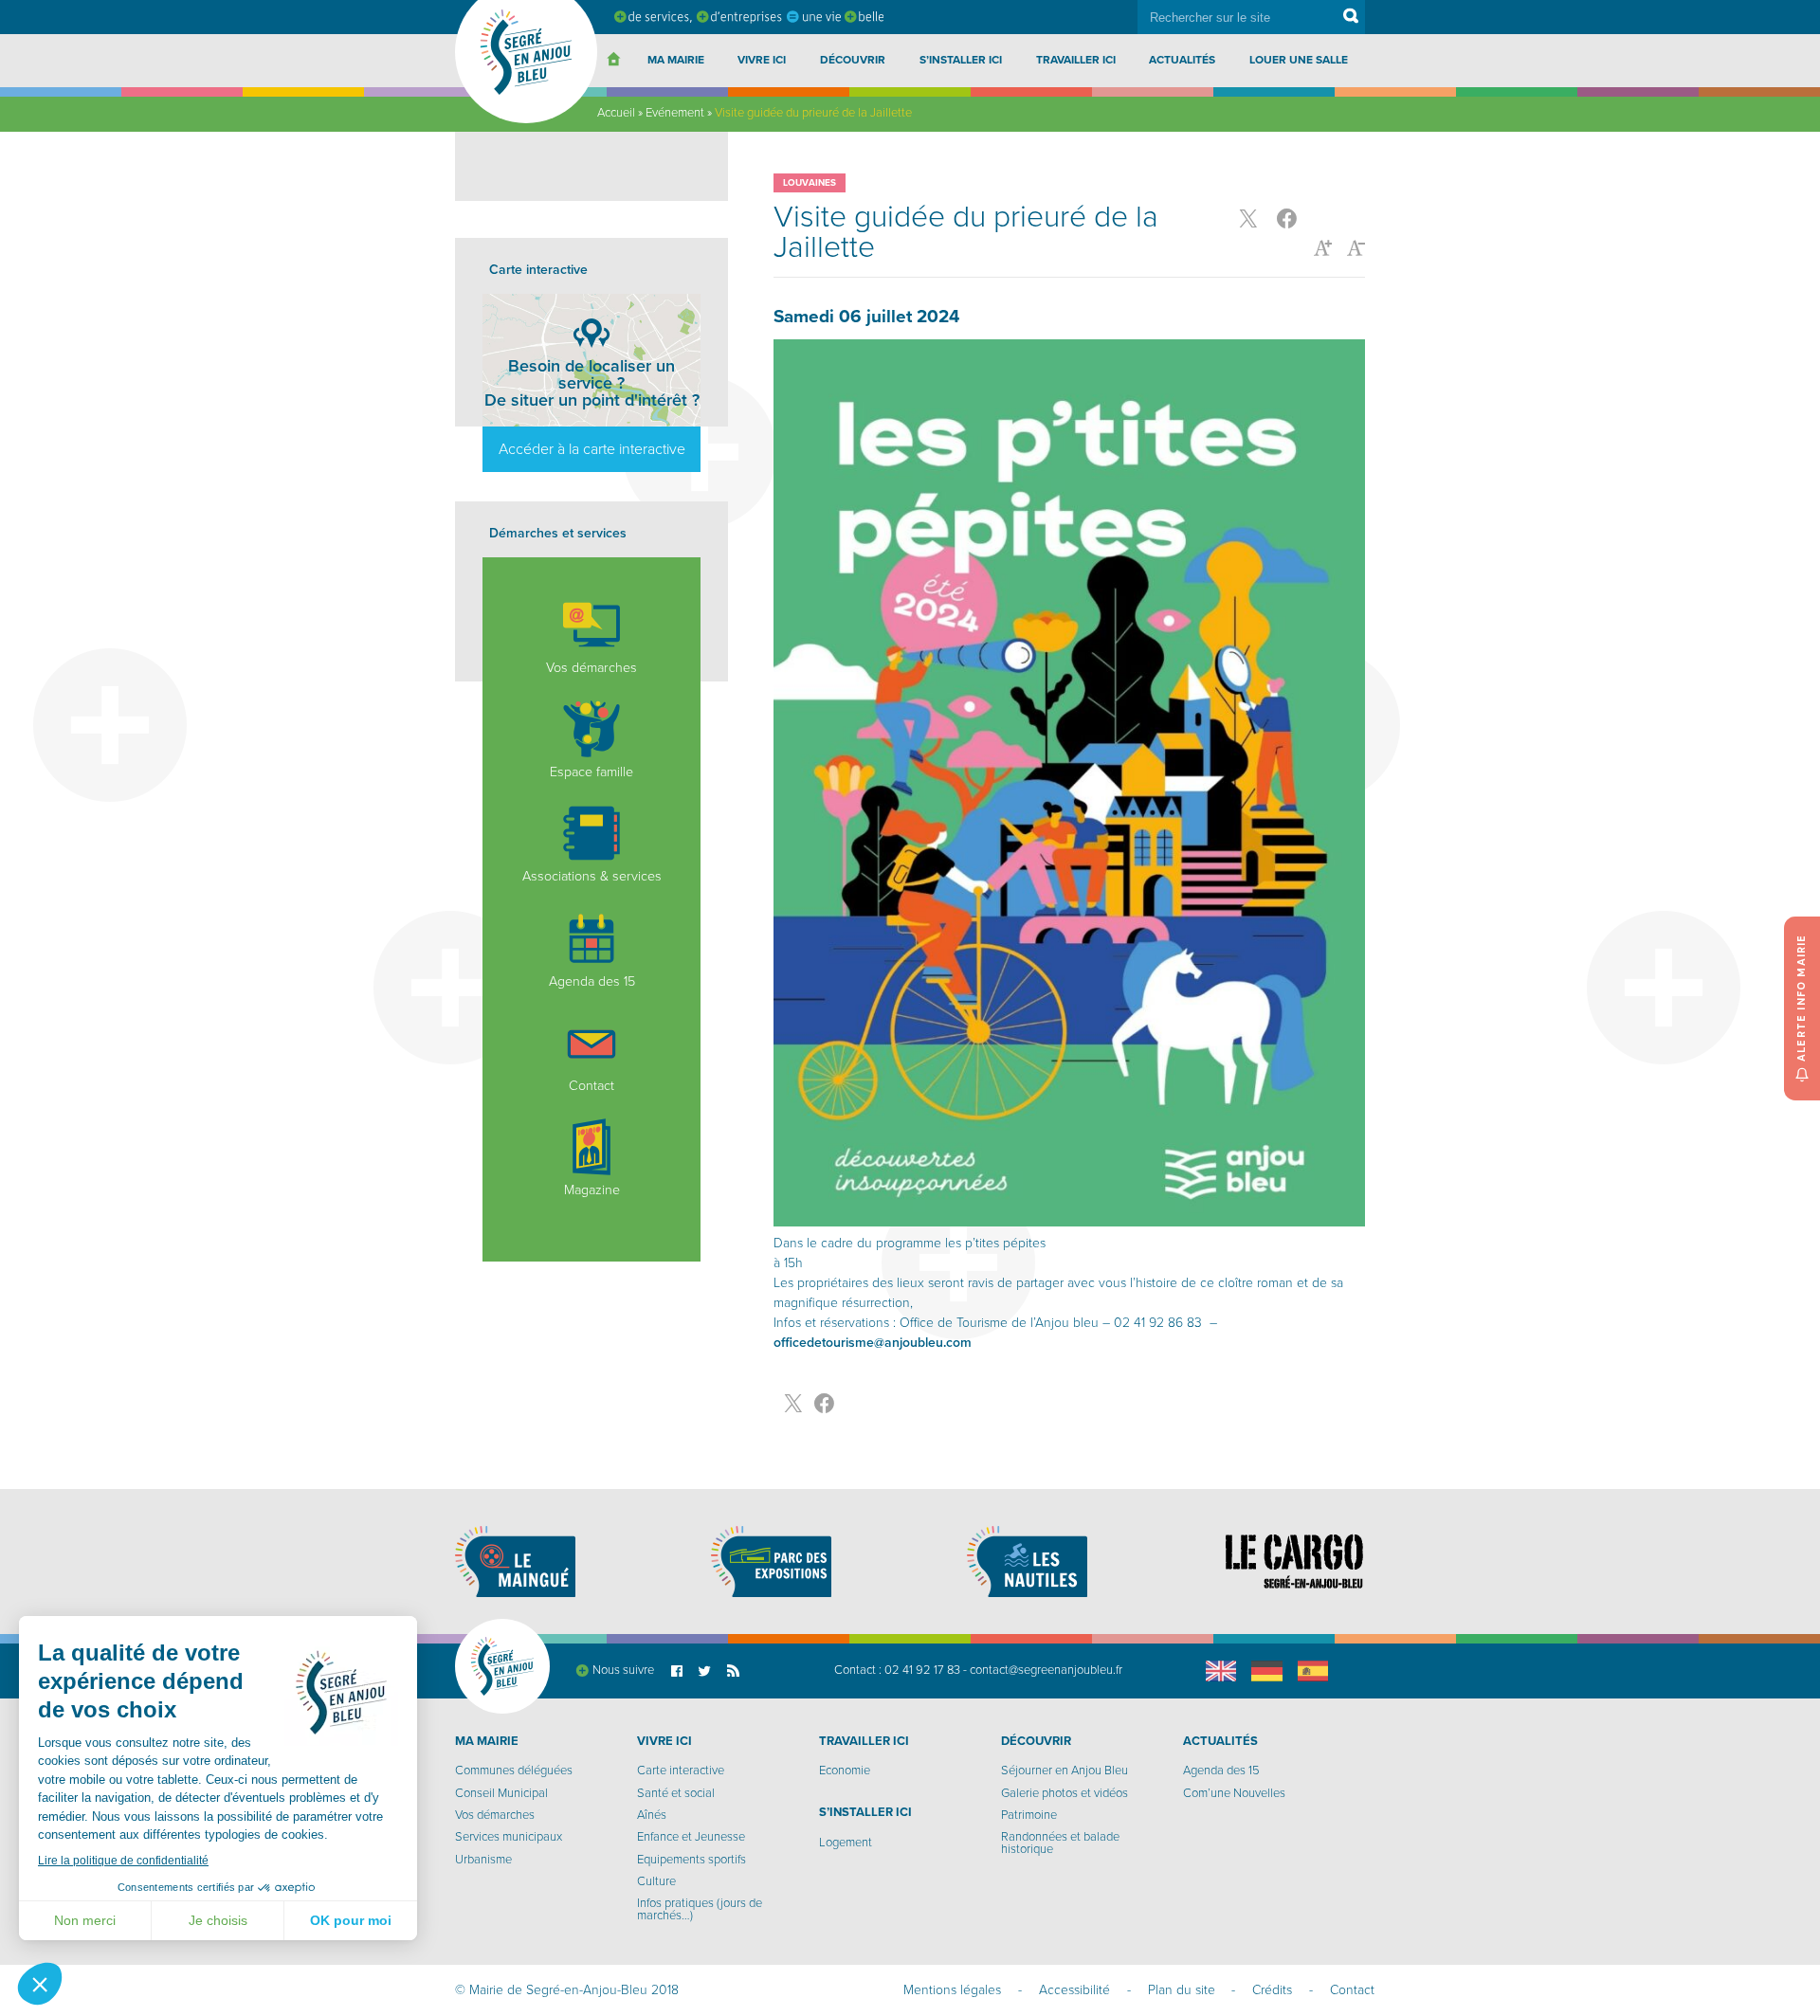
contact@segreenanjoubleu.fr (1046, 1670)
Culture (656, 1881)
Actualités (1182, 60)
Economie (845, 1771)
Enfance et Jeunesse (691, 1837)
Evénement (675, 113)
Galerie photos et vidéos (1065, 1793)
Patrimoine (1029, 1815)
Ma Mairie (676, 60)
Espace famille (591, 772)
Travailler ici (1076, 60)
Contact (591, 1086)
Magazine (592, 1190)
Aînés (652, 1815)
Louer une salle (1299, 60)
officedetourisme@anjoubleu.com (873, 1343)
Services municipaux (509, 1837)
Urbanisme (483, 1860)
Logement (846, 1843)
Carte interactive (681, 1771)
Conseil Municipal (501, 1793)
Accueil (616, 113)
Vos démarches (591, 668)
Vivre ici (762, 60)
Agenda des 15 (592, 981)
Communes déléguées (514, 1771)
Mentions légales (952, 1990)
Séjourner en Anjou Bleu (1065, 1771)
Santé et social (676, 1793)
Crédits (1272, 1990)
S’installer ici (961, 60)
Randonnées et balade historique (1060, 1843)
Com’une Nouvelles (1234, 1793)
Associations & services (592, 876)
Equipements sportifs (692, 1860)
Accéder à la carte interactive (592, 449)
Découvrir (853, 60)
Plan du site (1182, 1990)
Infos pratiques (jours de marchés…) (700, 1909)
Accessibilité (1074, 1990)
